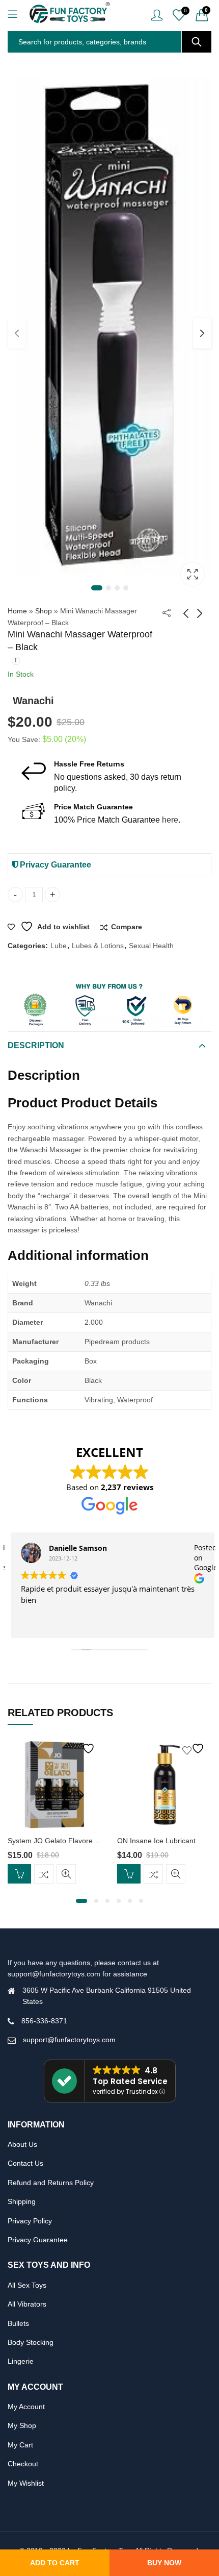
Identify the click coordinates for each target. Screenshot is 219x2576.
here (170, 820)
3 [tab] (117, 588)
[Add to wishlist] (85, 1749)
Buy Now (164, 2563)
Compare (127, 927)
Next (202, 333)
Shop (44, 611)
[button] (81, 1901)
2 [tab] (108, 588)
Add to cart (55, 2563)
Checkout (23, 2464)
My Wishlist (26, 2483)
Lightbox (193, 574)
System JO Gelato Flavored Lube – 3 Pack (76, 1841)
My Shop (22, 2425)
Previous (17, 333)
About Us (22, 2144)
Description (36, 1045)
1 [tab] (97, 588)
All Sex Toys (27, 2285)
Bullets (18, 2323)
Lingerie (21, 2361)
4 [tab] (126, 588)
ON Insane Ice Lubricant (156, 1841)
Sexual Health (151, 946)
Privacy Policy (30, 2221)
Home (17, 611)
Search (197, 42)
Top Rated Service (130, 2081)
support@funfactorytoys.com (69, 2040)
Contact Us (25, 2163)
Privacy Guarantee (54, 865)
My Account (26, 2407)
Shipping (22, 2201)
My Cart (20, 2445)
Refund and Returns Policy (51, 2183)
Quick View (66, 1874)
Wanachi (33, 701)
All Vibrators (27, 2304)
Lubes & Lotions (98, 946)
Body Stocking (31, 2342)
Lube (59, 946)
